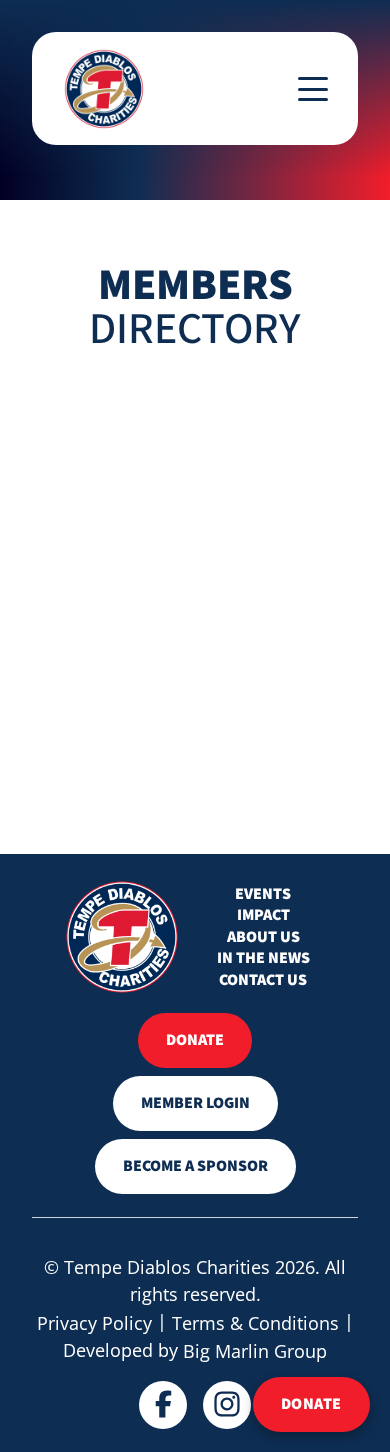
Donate (311, 1404)
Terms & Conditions (255, 1323)
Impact (263, 915)
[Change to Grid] (47, 415)
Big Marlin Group (255, 1351)
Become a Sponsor (195, 1166)
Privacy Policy (94, 1323)
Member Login (195, 1103)
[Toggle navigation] (313, 89)
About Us (263, 937)
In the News (263, 958)
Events (263, 894)
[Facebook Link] (163, 1405)
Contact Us (263, 980)
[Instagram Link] (227, 1405)
